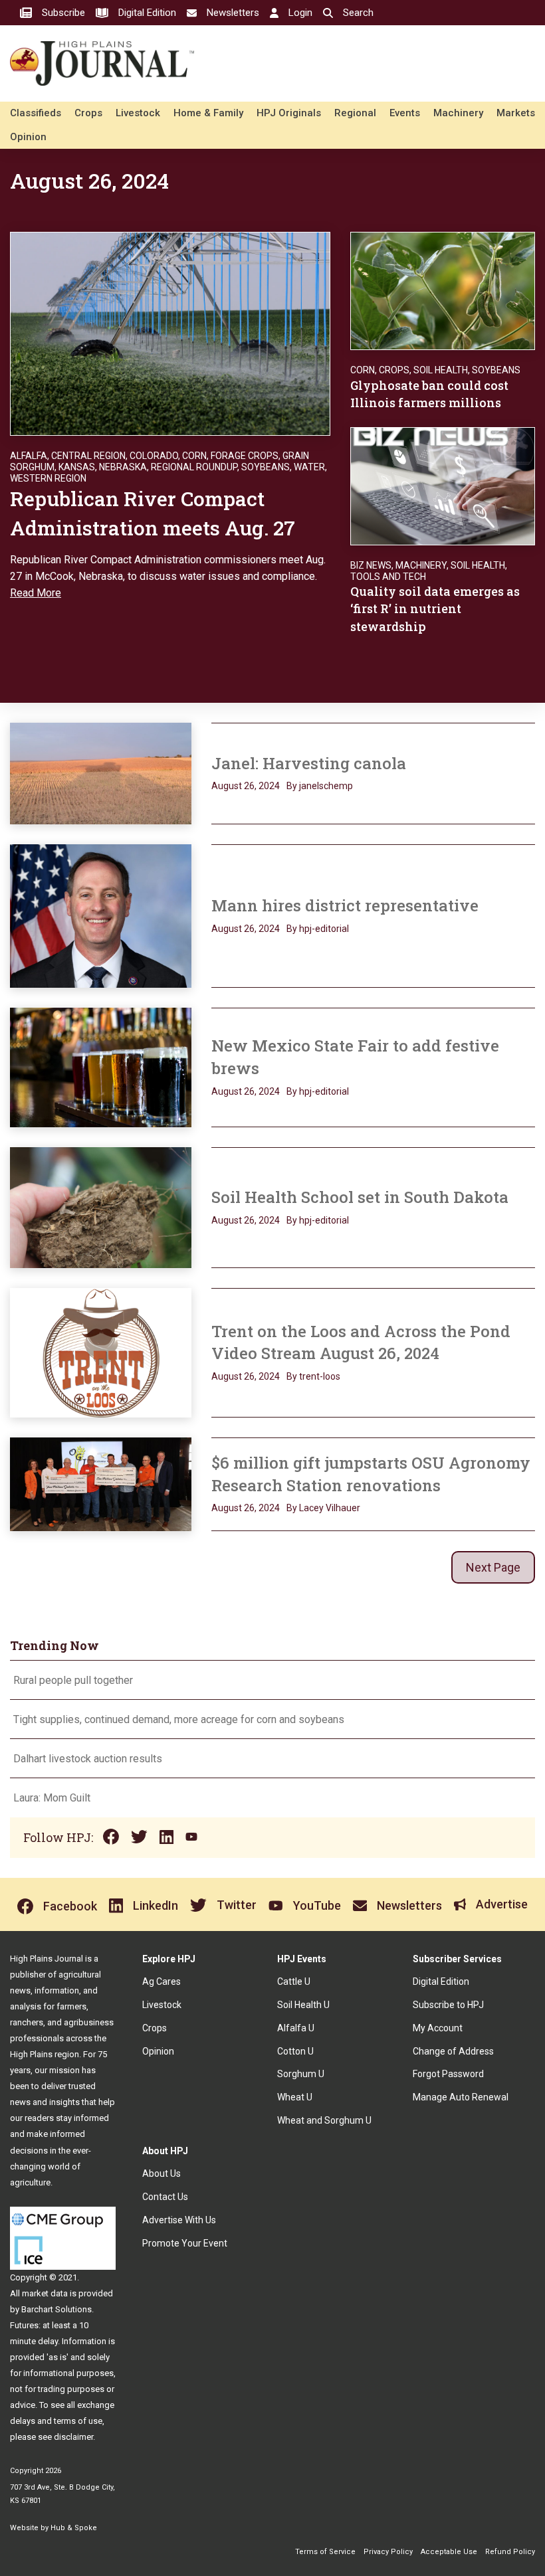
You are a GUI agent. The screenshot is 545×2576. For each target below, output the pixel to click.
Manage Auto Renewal (461, 2097)
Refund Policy (510, 2552)
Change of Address (453, 2051)
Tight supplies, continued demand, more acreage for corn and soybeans (179, 1719)
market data (45, 2293)
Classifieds (36, 113)
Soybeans (266, 467)
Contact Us (165, 2197)
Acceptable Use (449, 2552)
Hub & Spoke (74, 2528)
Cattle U (294, 1981)
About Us (162, 2173)
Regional (355, 113)
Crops (88, 113)
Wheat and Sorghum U (324, 2120)
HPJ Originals (289, 113)
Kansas (77, 467)
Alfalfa (29, 456)
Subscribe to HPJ (448, 2005)
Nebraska (123, 467)
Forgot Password (448, 2074)
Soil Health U (303, 2005)
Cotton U (295, 2051)
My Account (438, 2028)
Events (405, 113)
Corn (194, 456)
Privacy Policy (388, 2552)
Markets (516, 113)
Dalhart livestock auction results (88, 1759)
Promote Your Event (185, 2243)
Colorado (154, 456)
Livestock (138, 113)
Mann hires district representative (345, 905)
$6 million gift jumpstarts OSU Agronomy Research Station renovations (371, 1474)
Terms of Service (325, 2552)
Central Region (88, 456)
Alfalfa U (296, 2028)
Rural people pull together (73, 1680)
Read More (36, 593)
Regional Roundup (194, 467)
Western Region (48, 478)
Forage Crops (245, 456)
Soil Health (441, 370)
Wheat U (295, 2097)
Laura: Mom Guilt (52, 1798)
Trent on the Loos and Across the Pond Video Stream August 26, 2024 (361, 1342)
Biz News (371, 565)
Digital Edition (441, 1981)
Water (309, 467)
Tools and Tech (388, 577)
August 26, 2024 (246, 786)
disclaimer (73, 2437)
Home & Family (208, 113)
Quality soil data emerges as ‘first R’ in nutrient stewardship (435, 608)
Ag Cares (162, 1981)
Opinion (28, 137)
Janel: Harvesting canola (309, 763)
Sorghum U (301, 2074)
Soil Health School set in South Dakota (360, 1197)
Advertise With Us (179, 2220)
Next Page (493, 1567)
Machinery (458, 113)
